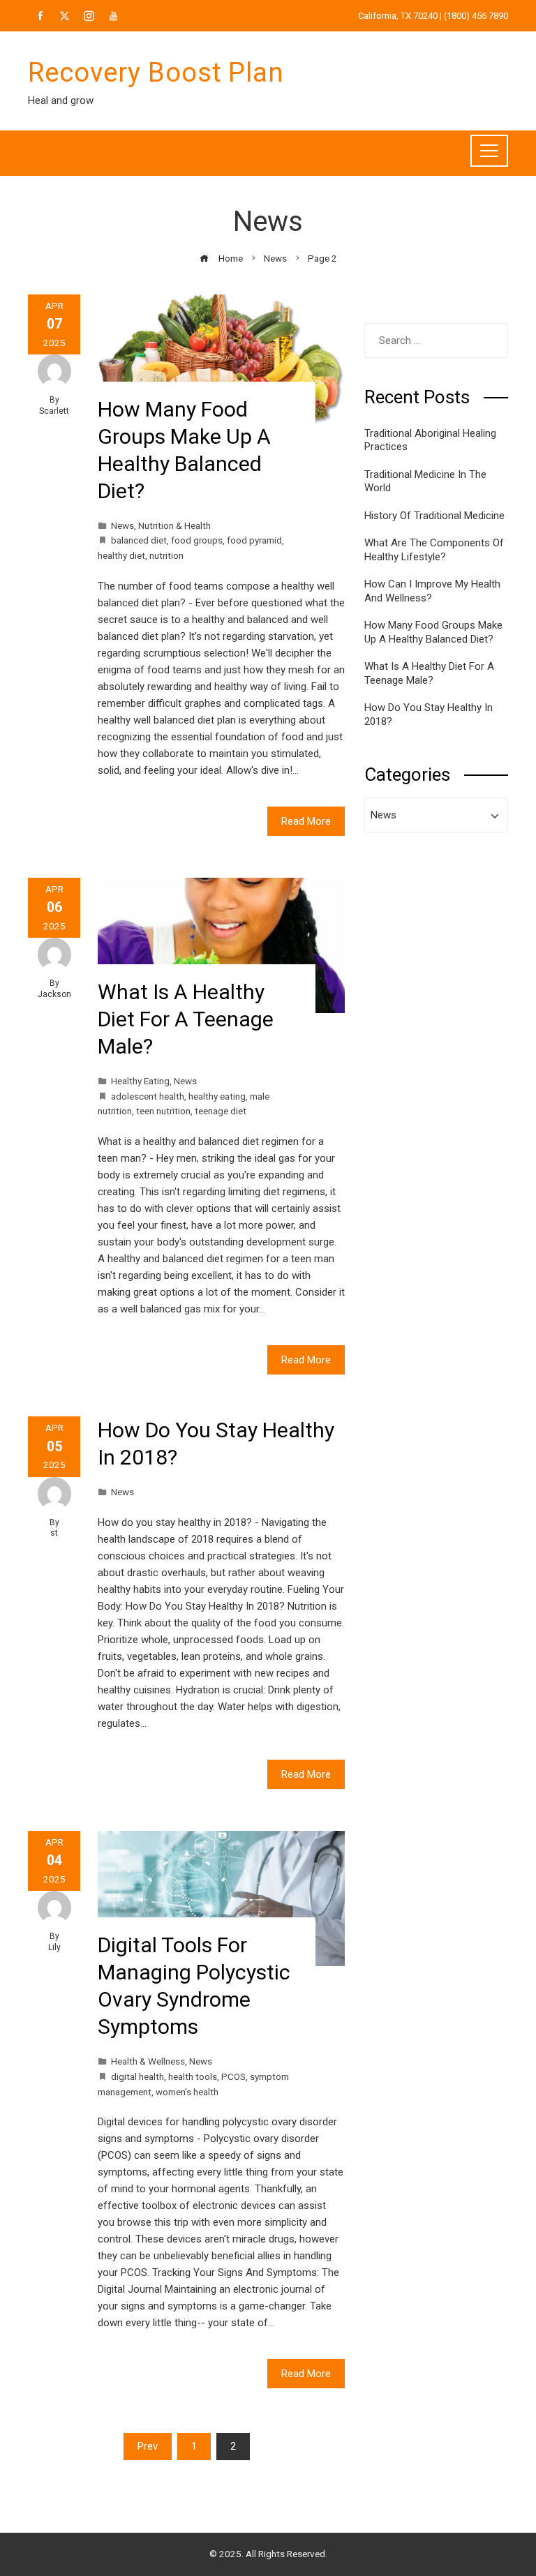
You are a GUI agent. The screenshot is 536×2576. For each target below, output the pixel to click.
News (122, 525)
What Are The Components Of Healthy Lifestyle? (434, 550)
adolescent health (148, 1096)
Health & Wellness (148, 2061)
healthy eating (217, 1096)
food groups (197, 540)
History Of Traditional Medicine (434, 516)
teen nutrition (163, 1111)
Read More (306, 821)
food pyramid (254, 540)
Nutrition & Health (174, 525)
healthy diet (121, 555)
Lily (54, 1947)
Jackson (54, 994)
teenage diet (221, 1111)
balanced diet (139, 540)
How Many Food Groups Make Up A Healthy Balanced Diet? (433, 632)
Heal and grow (61, 100)
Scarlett (54, 411)
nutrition (166, 555)
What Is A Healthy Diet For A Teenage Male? (186, 1019)
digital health (137, 2076)
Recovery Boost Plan (156, 73)
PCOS (233, 2076)
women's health (187, 2092)
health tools (193, 2076)
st (54, 1533)
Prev (148, 2446)
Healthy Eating (140, 1081)
